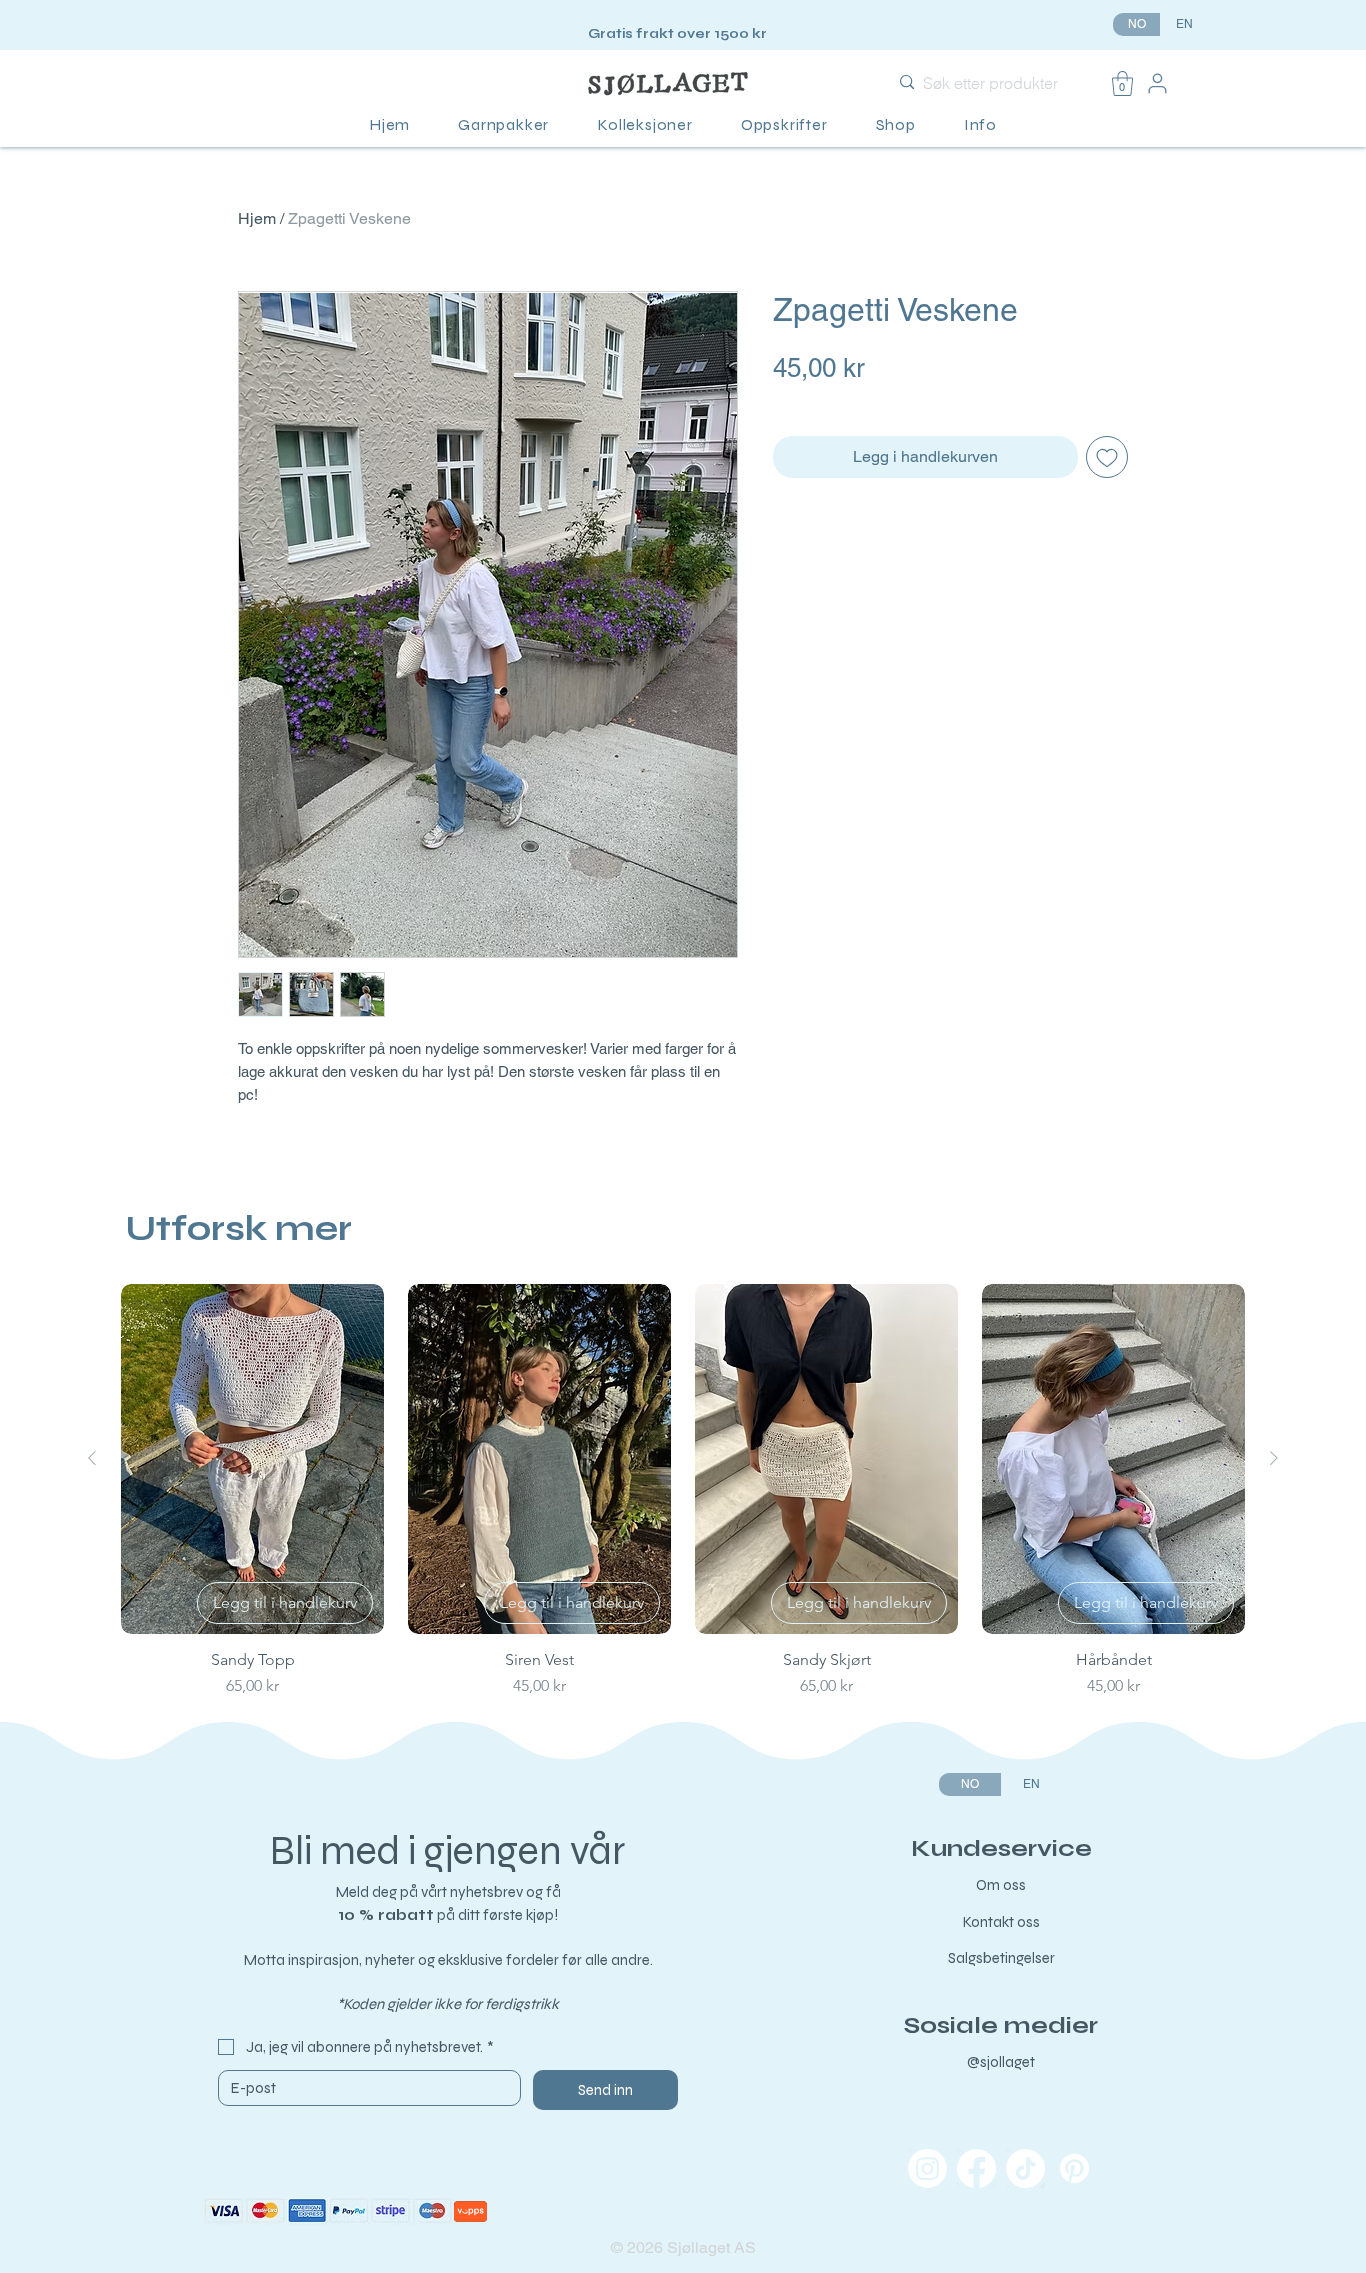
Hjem (257, 218)
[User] (1157, 83)
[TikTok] (1025, 2168)
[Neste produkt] (1274, 1458)
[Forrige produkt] (92, 1458)
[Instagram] (927, 2168)
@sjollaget (1001, 2062)
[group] (683, 1491)
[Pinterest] (1074, 2168)
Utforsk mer (238, 1229)
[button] (1122, 83)
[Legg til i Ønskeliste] (1107, 457)
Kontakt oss (1001, 1922)
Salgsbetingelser (1001, 1958)
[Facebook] (976, 2168)
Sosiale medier (1001, 2025)
